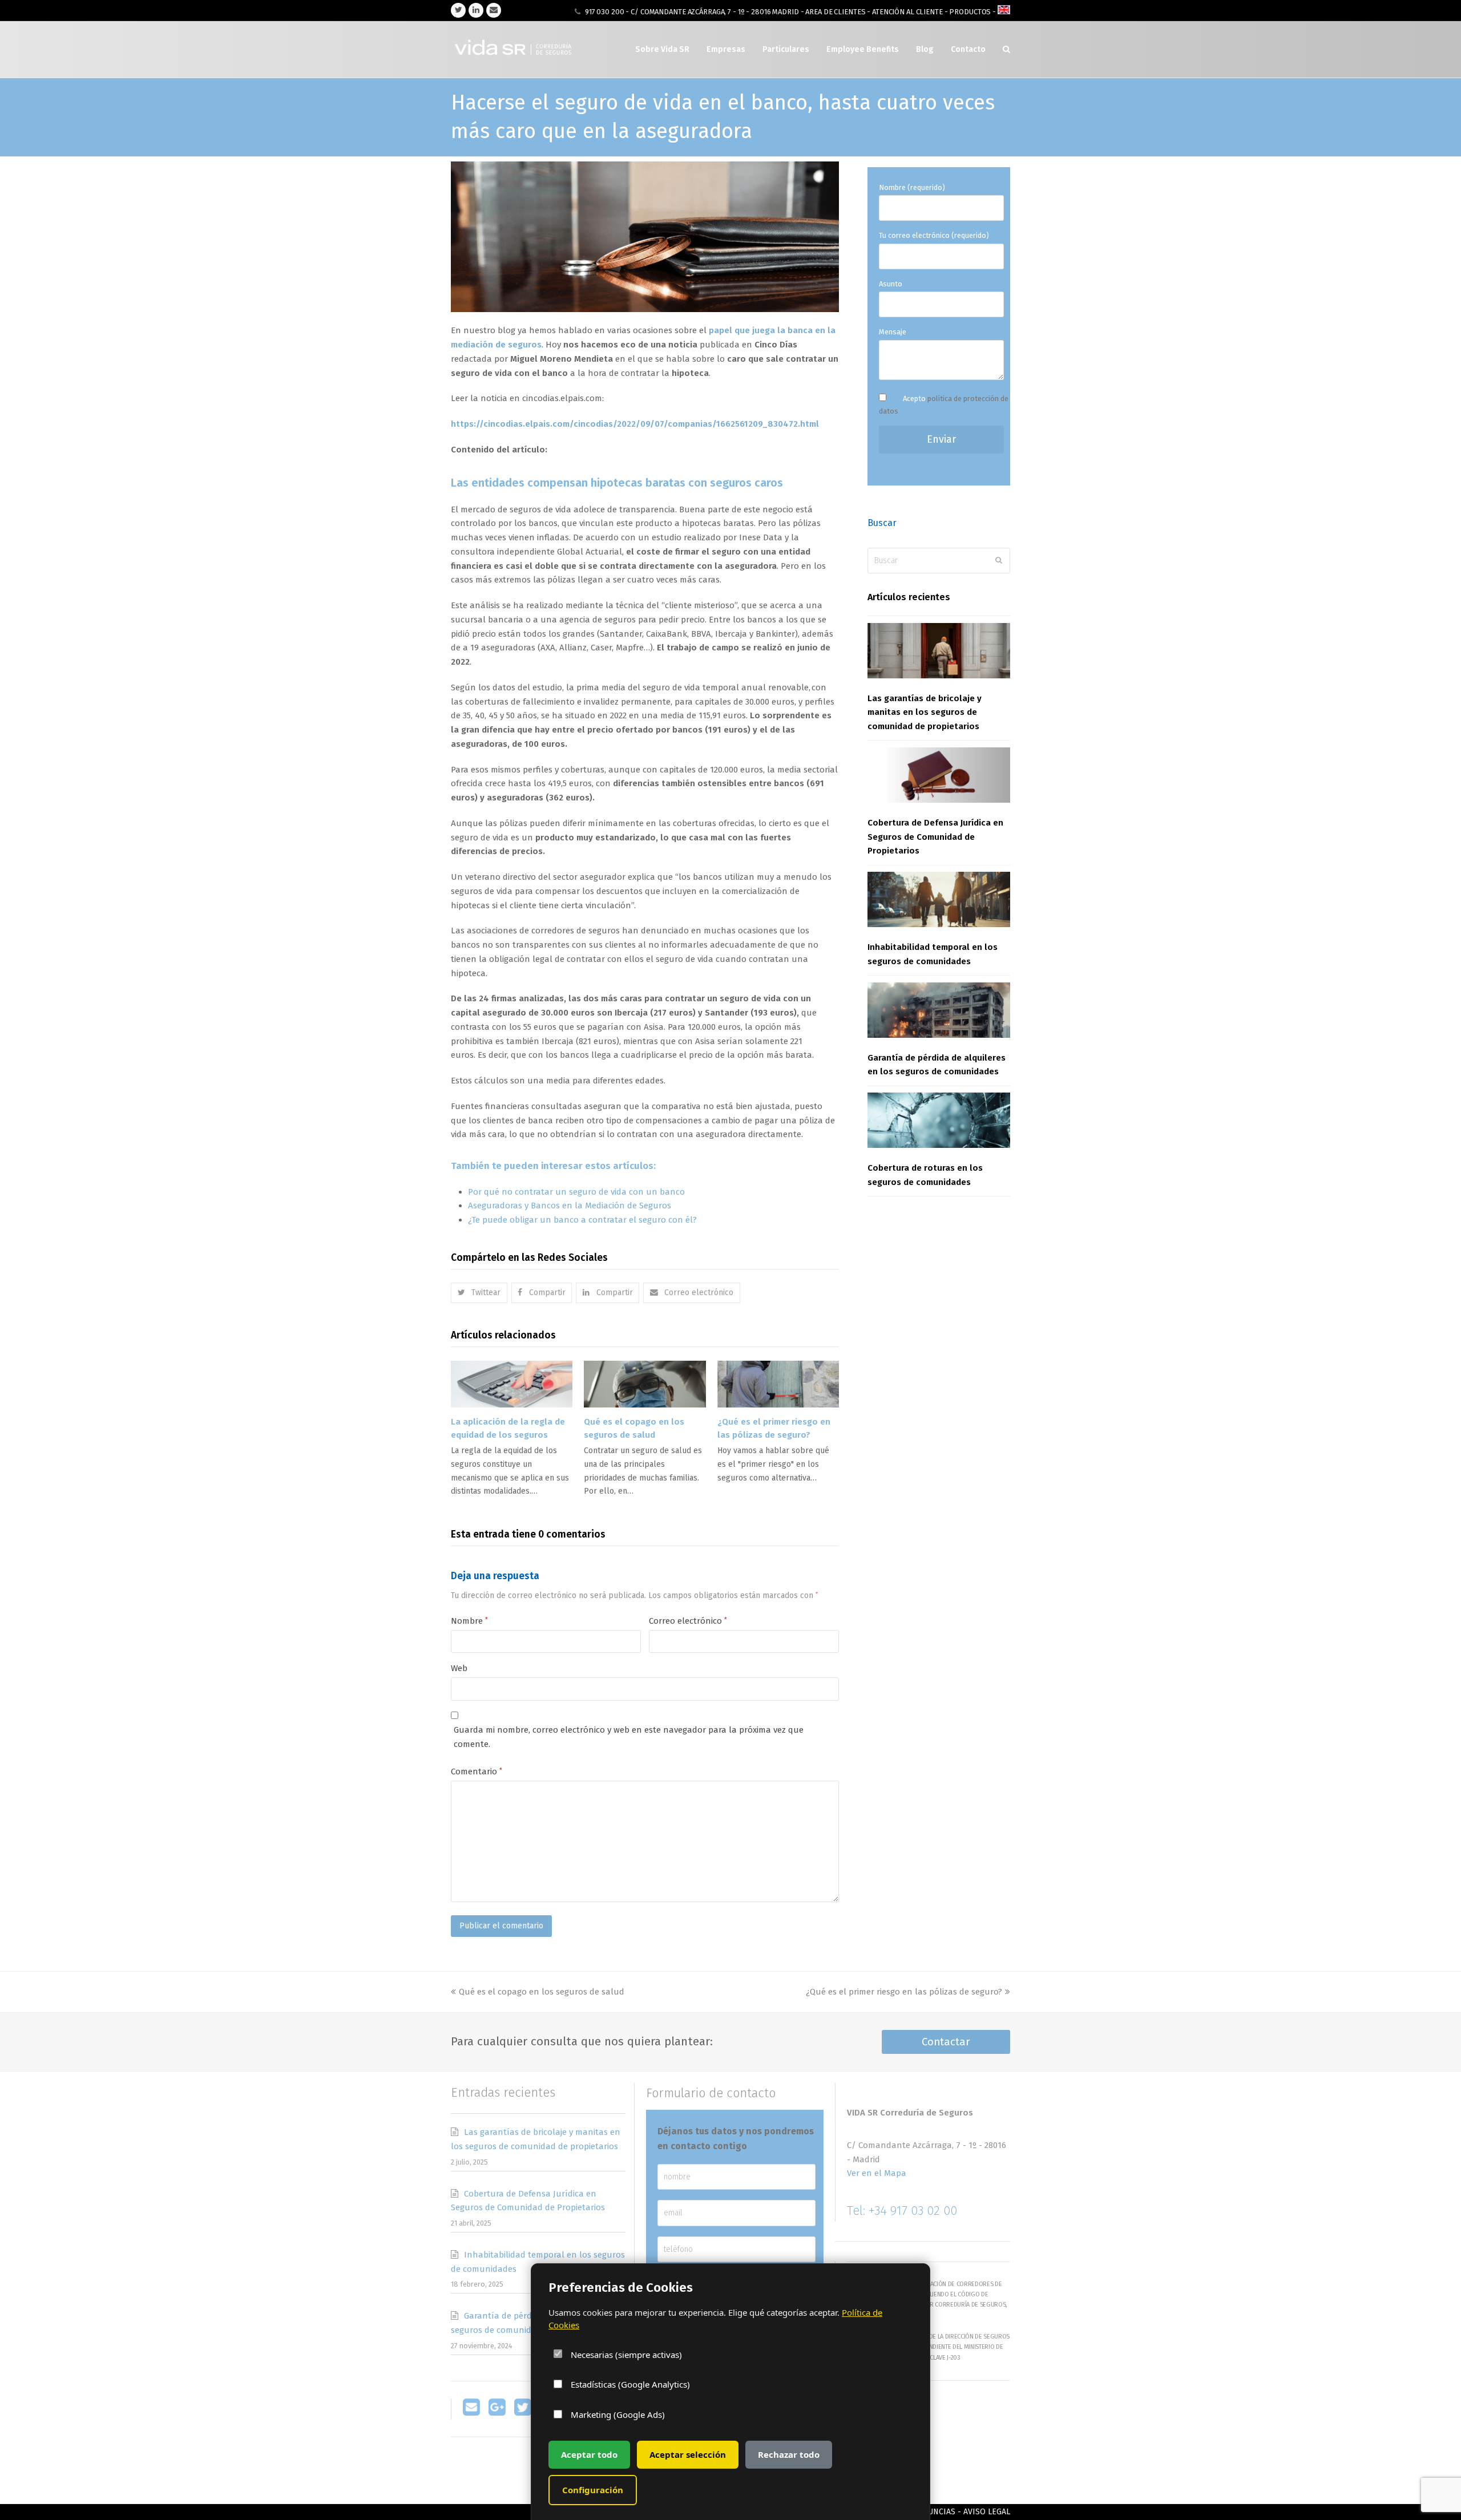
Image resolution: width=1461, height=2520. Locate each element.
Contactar (946, 2042)
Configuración (593, 2490)
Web (459, 1668)
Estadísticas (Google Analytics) (629, 2384)
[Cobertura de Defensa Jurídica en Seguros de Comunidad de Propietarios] (939, 775)
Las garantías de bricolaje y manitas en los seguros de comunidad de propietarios (925, 713)
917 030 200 (605, 12)
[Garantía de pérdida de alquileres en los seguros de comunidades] (939, 1010)
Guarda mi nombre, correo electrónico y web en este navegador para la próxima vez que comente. (629, 1737)
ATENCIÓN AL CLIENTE (907, 12)
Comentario (477, 1771)
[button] (479, 1293)
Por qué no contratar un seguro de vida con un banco (576, 1192)
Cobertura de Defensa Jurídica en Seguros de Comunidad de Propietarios (935, 837)
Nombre (469, 1621)
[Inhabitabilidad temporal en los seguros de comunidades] (939, 899)
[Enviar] (999, 560)
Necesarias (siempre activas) (625, 2354)
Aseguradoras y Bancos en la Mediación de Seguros (570, 1206)
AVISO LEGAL (987, 2512)
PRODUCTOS (971, 12)
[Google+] (497, 2413)
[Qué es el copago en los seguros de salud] (645, 1384)
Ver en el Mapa (877, 2173)
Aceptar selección (688, 2454)
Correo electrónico (688, 1621)
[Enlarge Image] (645, 305)
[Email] (471, 2413)
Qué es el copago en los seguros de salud (542, 1992)
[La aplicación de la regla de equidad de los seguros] (512, 1384)
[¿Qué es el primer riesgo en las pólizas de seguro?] (778, 1384)
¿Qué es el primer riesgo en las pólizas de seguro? (904, 1992)
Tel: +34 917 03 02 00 (902, 2210)
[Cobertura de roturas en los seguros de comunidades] (939, 1120)
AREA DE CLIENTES (835, 12)
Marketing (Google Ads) (617, 2414)
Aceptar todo (589, 2454)
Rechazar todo (789, 2454)
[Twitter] (523, 2413)
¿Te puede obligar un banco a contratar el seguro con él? (582, 1220)
